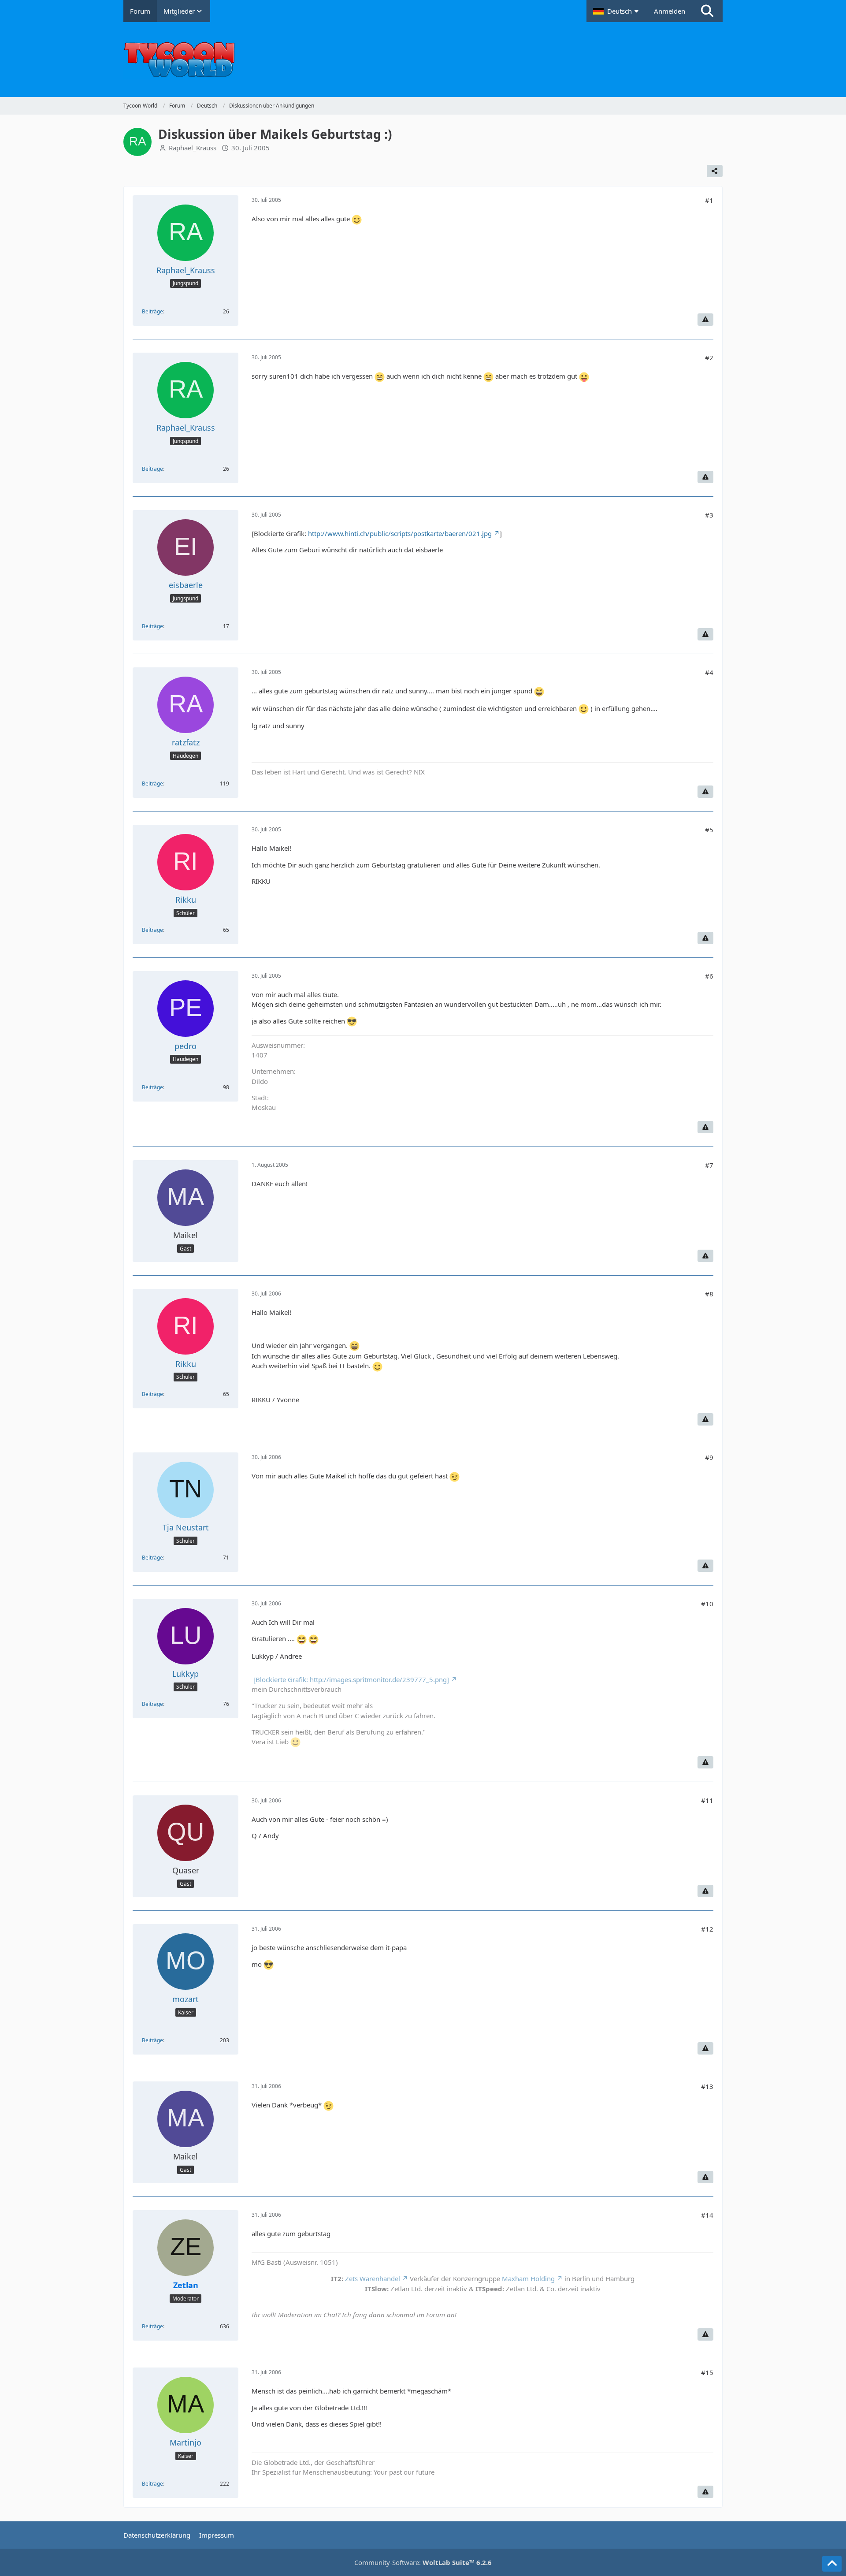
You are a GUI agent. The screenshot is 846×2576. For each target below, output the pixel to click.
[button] (617, 11)
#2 (709, 357)
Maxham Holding (528, 2278)
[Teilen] (715, 171)
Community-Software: (423, 2562)
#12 (707, 1929)
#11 (707, 1800)
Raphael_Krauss (193, 148)
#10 (707, 1604)
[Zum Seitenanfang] (832, 2564)
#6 (709, 976)
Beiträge (152, 311)
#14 (707, 2215)
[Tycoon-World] (423, 60)
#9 (709, 1457)
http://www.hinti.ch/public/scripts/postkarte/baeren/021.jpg (400, 533)
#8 (709, 1294)
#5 (709, 830)
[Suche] (707, 11)
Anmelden (670, 11)
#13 (707, 2086)
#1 (709, 200)
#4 (709, 672)
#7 (709, 1165)
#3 (709, 515)
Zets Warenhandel (373, 2278)
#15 (707, 2372)
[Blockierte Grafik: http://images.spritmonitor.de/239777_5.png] (350, 1679)
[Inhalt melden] (705, 320)
